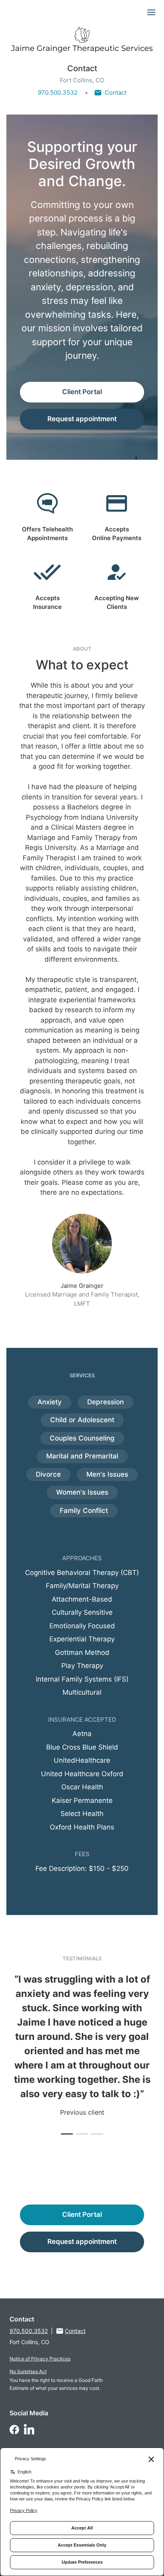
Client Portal (82, 392)
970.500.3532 (58, 92)
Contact (116, 92)
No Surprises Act (28, 2371)
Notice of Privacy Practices (40, 2359)
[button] (67, 2134)
